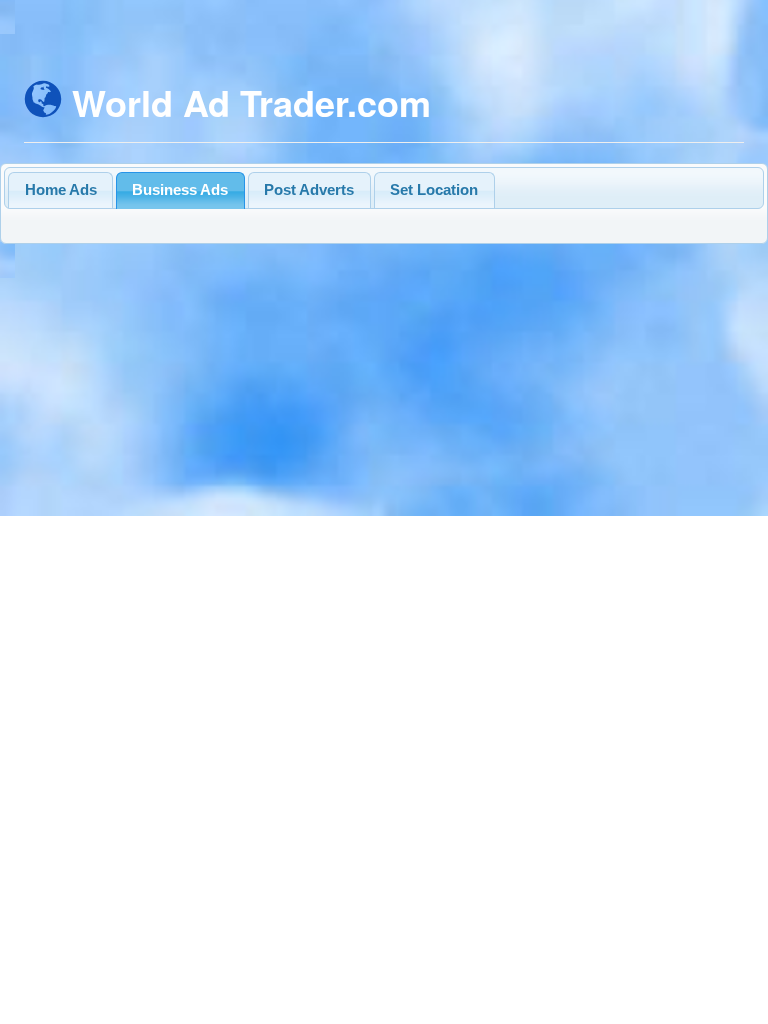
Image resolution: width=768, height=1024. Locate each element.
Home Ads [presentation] (61, 189)
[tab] (60, 190)
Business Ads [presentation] (180, 189)
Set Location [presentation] (434, 189)
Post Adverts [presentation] (309, 189)
